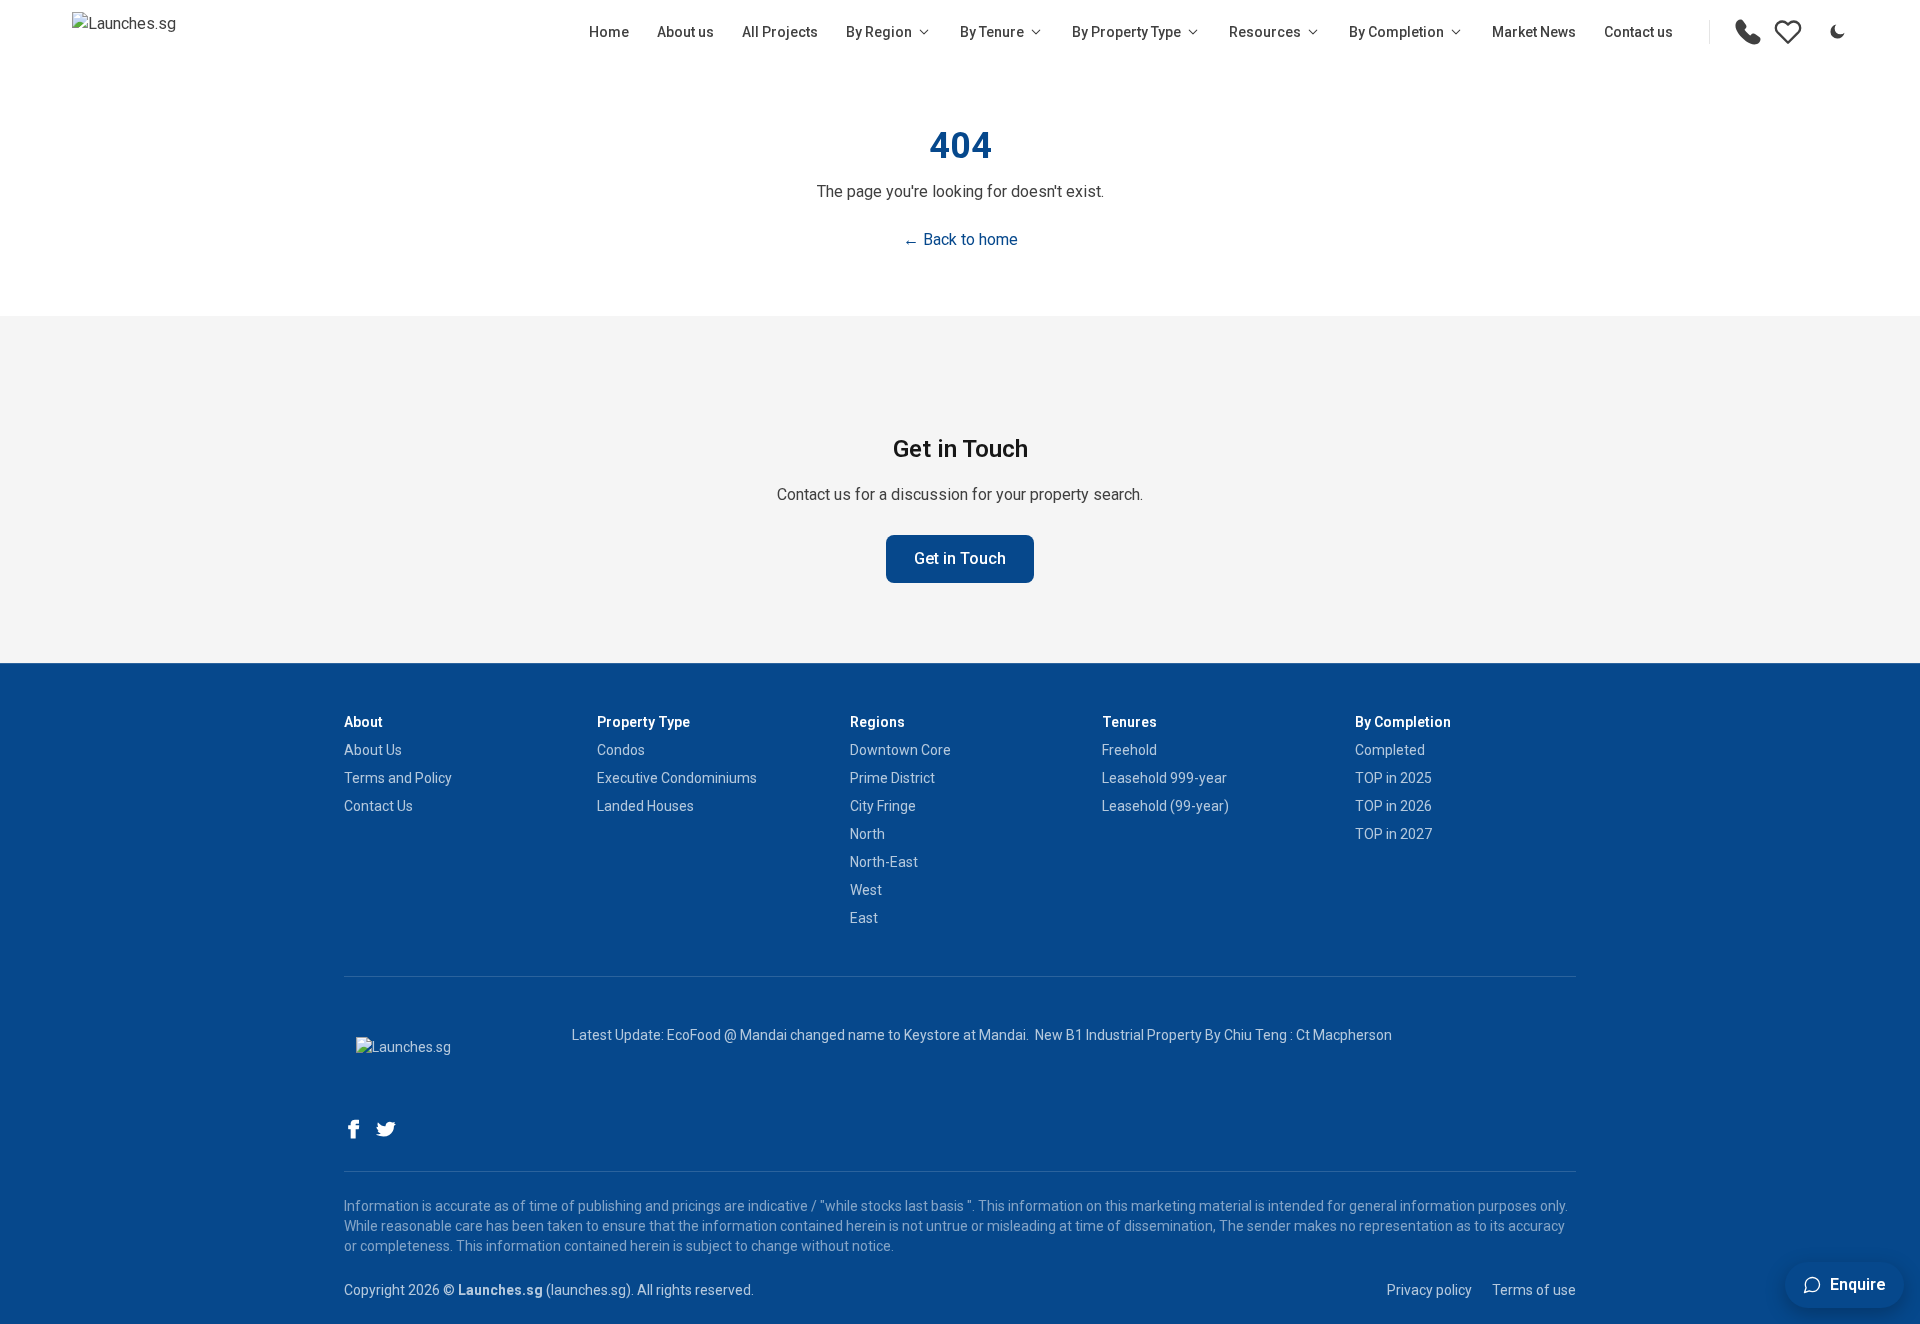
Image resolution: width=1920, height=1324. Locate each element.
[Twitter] (386, 1129)
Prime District (892, 778)
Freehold (1129, 750)
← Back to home (960, 239)
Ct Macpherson (1344, 1035)
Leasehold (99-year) (1165, 806)
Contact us (1638, 32)
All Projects (780, 32)
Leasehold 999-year (1164, 778)
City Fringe (883, 806)
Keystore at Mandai (965, 1035)
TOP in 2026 (1393, 806)
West (866, 890)
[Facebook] (354, 1129)
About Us (373, 750)
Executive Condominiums (677, 778)
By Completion (1396, 32)
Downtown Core (900, 750)
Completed (1390, 750)
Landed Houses (645, 806)
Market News (1534, 32)
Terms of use (1534, 1290)
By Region (879, 32)
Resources (1265, 32)
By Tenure (992, 32)
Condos (621, 750)
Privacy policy (1429, 1290)
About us (685, 32)
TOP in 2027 (1393, 834)
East (864, 918)
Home (609, 32)
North (867, 834)
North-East (884, 862)
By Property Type (1126, 32)
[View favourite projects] (1788, 32)
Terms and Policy (398, 778)
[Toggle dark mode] (1837, 32)
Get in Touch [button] (960, 558)
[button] (1844, 1285)
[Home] (124, 32)
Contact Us (378, 806)
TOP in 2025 (1393, 778)
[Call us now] (1748, 32)
